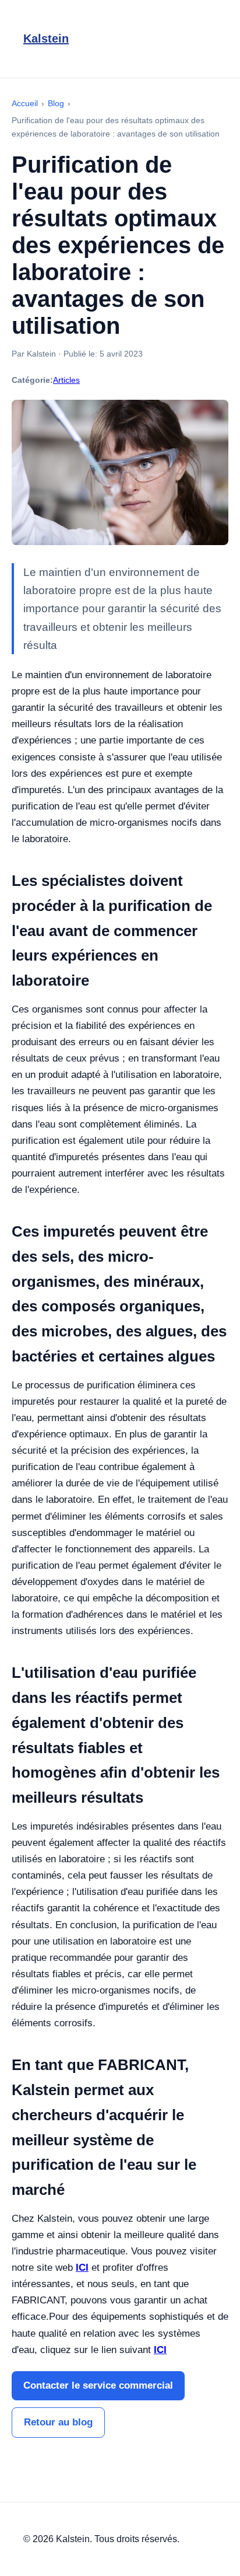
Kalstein (46, 39)
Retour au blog (58, 2422)
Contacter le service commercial (98, 2385)
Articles (66, 380)
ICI (82, 2268)
